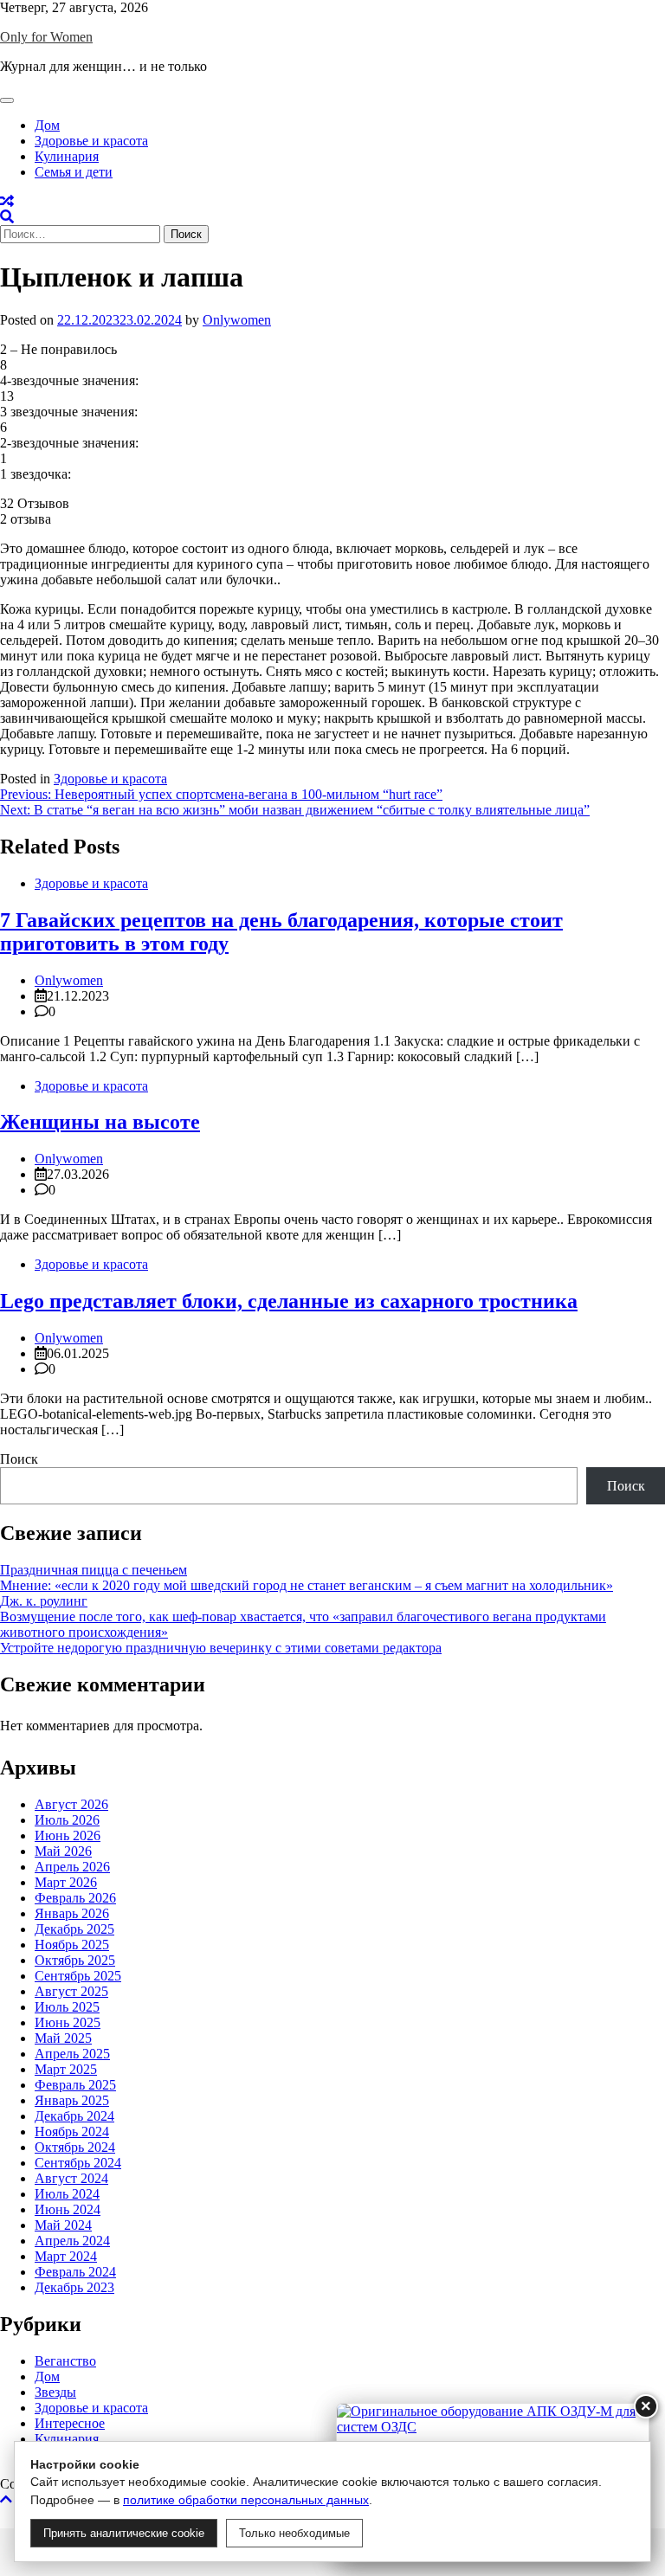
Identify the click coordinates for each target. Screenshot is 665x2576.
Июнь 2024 (68, 2209)
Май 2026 (63, 1851)
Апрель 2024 (72, 2241)
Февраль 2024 (75, 2272)
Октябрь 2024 (75, 2147)
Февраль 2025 (75, 2085)
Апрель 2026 (72, 1867)
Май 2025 (63, 2038)
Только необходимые (294, 2533)
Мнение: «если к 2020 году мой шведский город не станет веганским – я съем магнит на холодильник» (307, 1585)
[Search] (7, 217)
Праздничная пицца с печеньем (94, 1570)
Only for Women (46, 37)
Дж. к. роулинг (44, 1601)
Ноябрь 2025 (72, 1945)
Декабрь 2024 (74, 2116)
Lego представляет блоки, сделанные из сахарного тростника (289, 1301)
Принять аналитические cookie (124, 2533)
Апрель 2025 (72, 2054)
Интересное (70, 2423)
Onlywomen (237, 320)
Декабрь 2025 (74, 1929)
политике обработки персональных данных (246, 2500)
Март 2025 (66, 2069)
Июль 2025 (67, 2007)
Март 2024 (66, 2256)
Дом (47, 125)
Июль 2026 (67, 1820)
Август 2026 (71, 1804)
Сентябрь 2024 (78, 2163)
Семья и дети (74, 172)
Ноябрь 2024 (72, 2132)
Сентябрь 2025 (78, 1976)
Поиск (19, 1459)
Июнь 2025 (68, 2022)
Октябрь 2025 (75, 1960)
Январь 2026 (72, 1913)
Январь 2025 (72, 2100)
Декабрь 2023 (74, 2287)
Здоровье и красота (91, 141)
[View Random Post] (7, 201)
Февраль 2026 (75, 1898)
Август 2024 (71, 2178)
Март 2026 (66, 1882)
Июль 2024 (67, 2194)
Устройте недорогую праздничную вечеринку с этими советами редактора (221, 1648)
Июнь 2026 (68, 1835)
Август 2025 (71, 1991)
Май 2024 (63, 2225)
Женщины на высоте (100, 1122)
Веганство (65, 2361)
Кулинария (67, 156)
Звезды (55, 2392)
